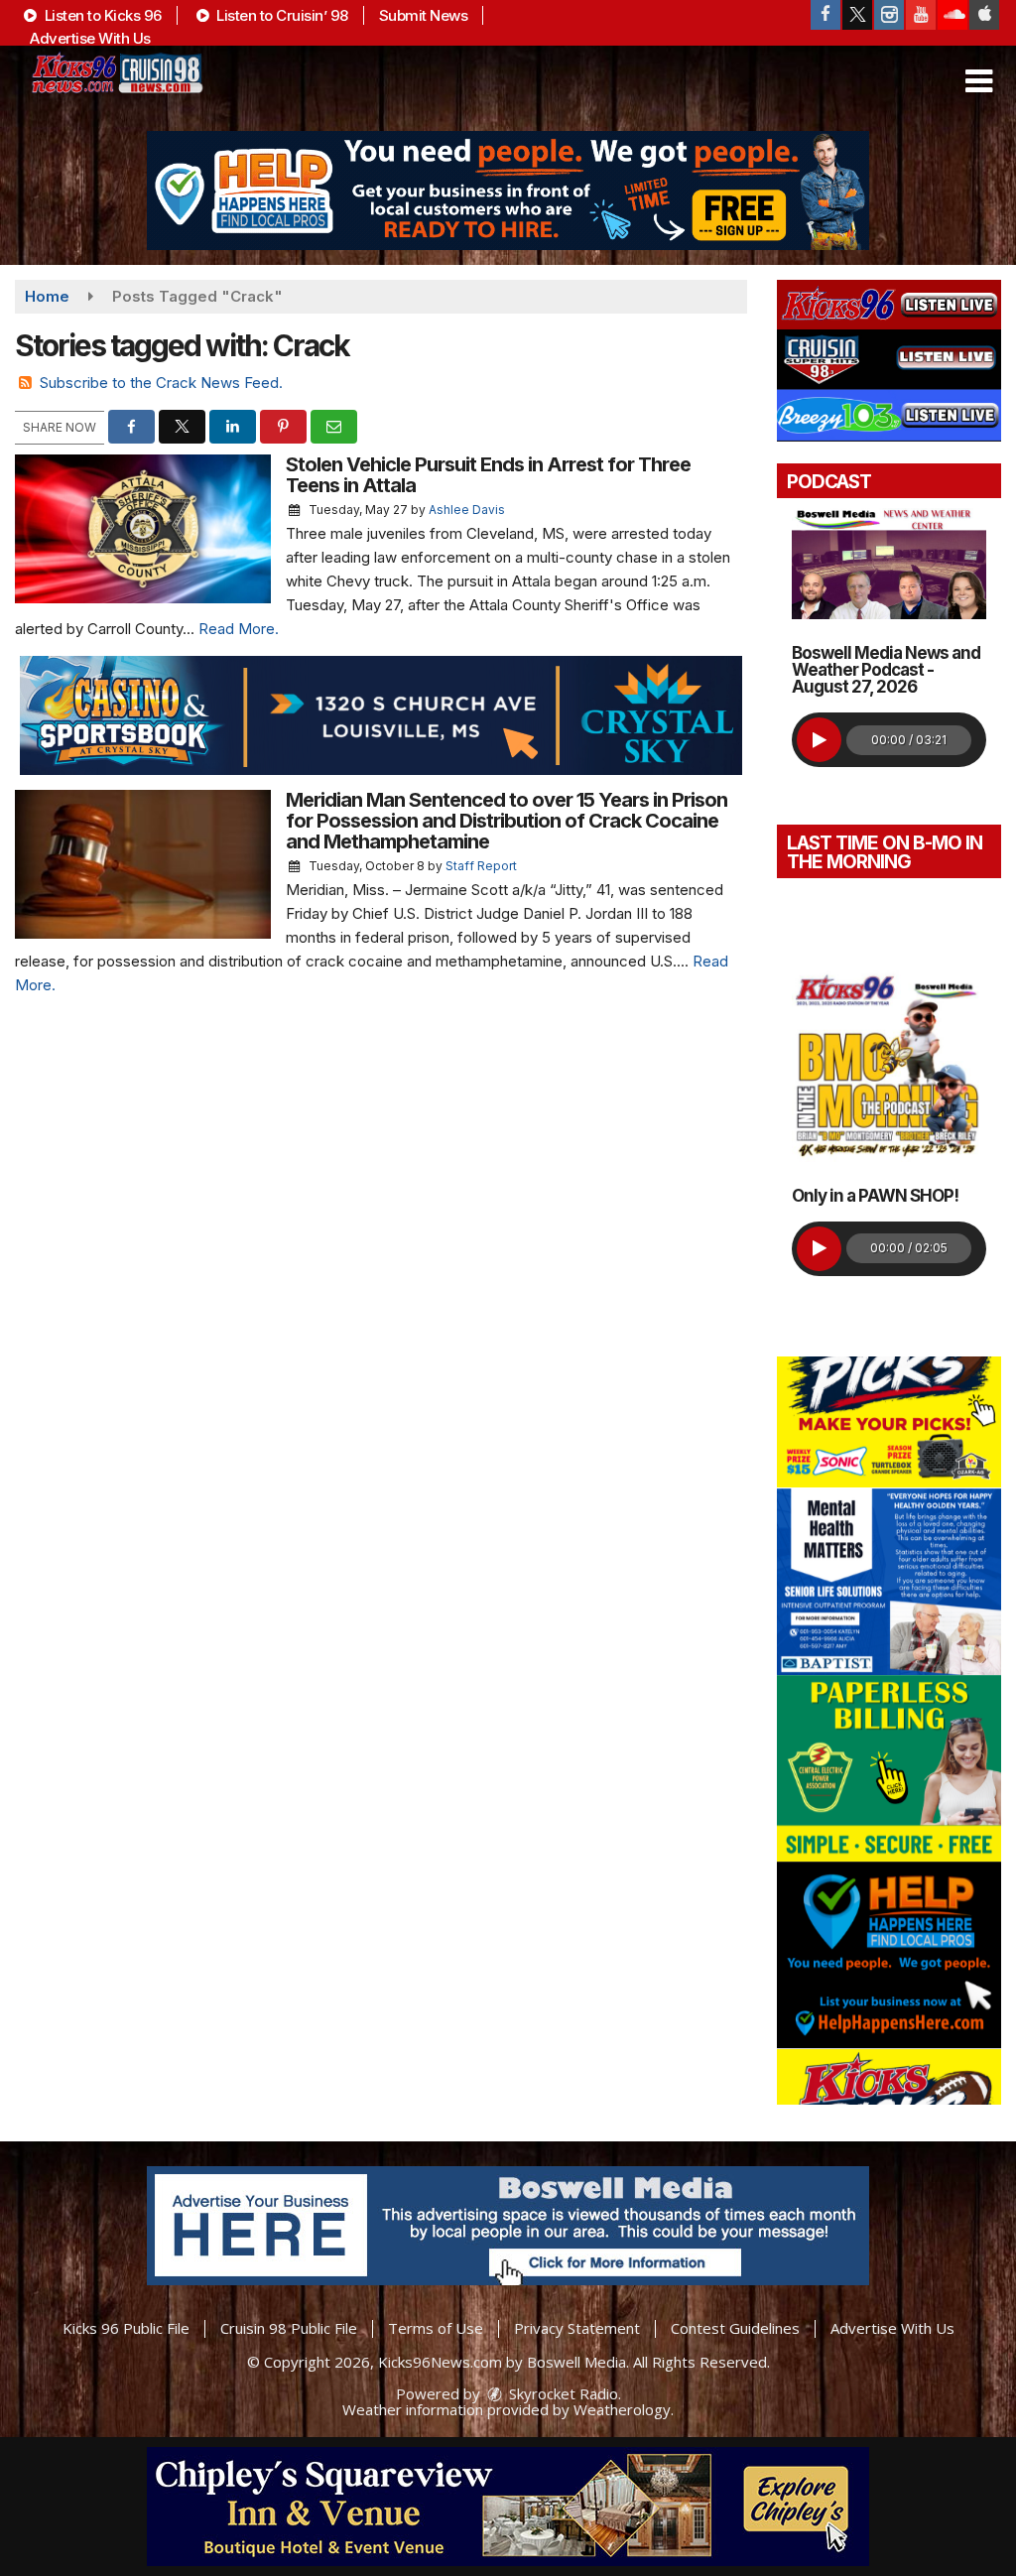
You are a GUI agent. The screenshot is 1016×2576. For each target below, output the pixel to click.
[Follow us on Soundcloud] (952, 15)
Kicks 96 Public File (126, 2328)
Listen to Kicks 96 (101, 15)
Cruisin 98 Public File (289, 2328)
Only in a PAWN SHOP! (875, 1196)
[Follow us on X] (857, 15)
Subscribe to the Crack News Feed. (161, 383)
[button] (979, 81)
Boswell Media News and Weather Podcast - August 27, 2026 (886, 670)
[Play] (819, 740)
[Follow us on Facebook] (825, 15)
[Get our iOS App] (984, 15)
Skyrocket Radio (562, 2393)
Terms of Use (436, 2328)
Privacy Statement (577, 2328)
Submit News (424, 15)
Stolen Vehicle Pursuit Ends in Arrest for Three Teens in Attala (488, 475)
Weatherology (622, 2409)
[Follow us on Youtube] (921, 15)
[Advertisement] (508, 191)
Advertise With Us (90, 38)
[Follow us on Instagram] (889, 15)
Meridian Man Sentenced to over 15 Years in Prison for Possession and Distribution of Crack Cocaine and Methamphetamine (507, 821)
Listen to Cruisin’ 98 (281, 15)
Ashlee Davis (467, 510)
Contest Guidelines (735, 2328)
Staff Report (481, 866)
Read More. (239, 629)
